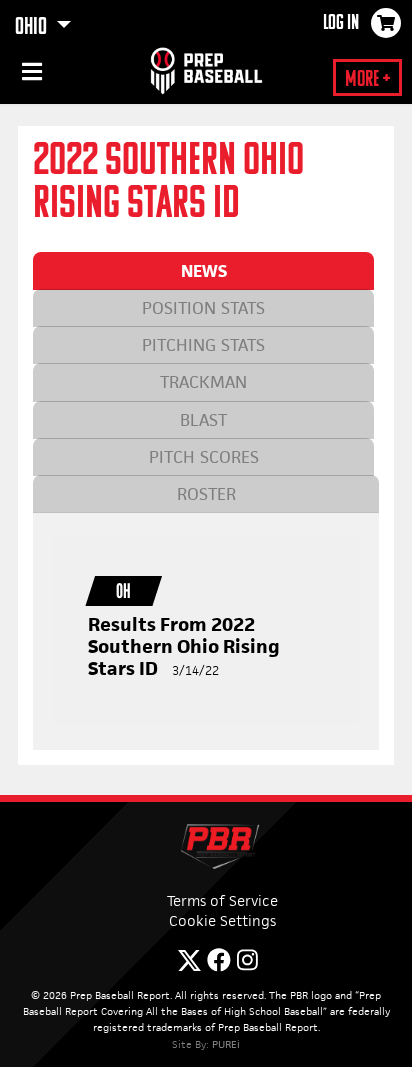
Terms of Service (222, 900)
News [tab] (204, 271)
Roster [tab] (206, 494)
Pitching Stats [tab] (203, 345)
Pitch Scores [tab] (204, 457)
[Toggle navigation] (30, 75)
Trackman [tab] (203, 382)
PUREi (226, 1044)
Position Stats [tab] (203, 308)
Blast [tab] (203, 420)
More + (367, 80)
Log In (341, 24)
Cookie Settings (222, 920)
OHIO (33, 28)
